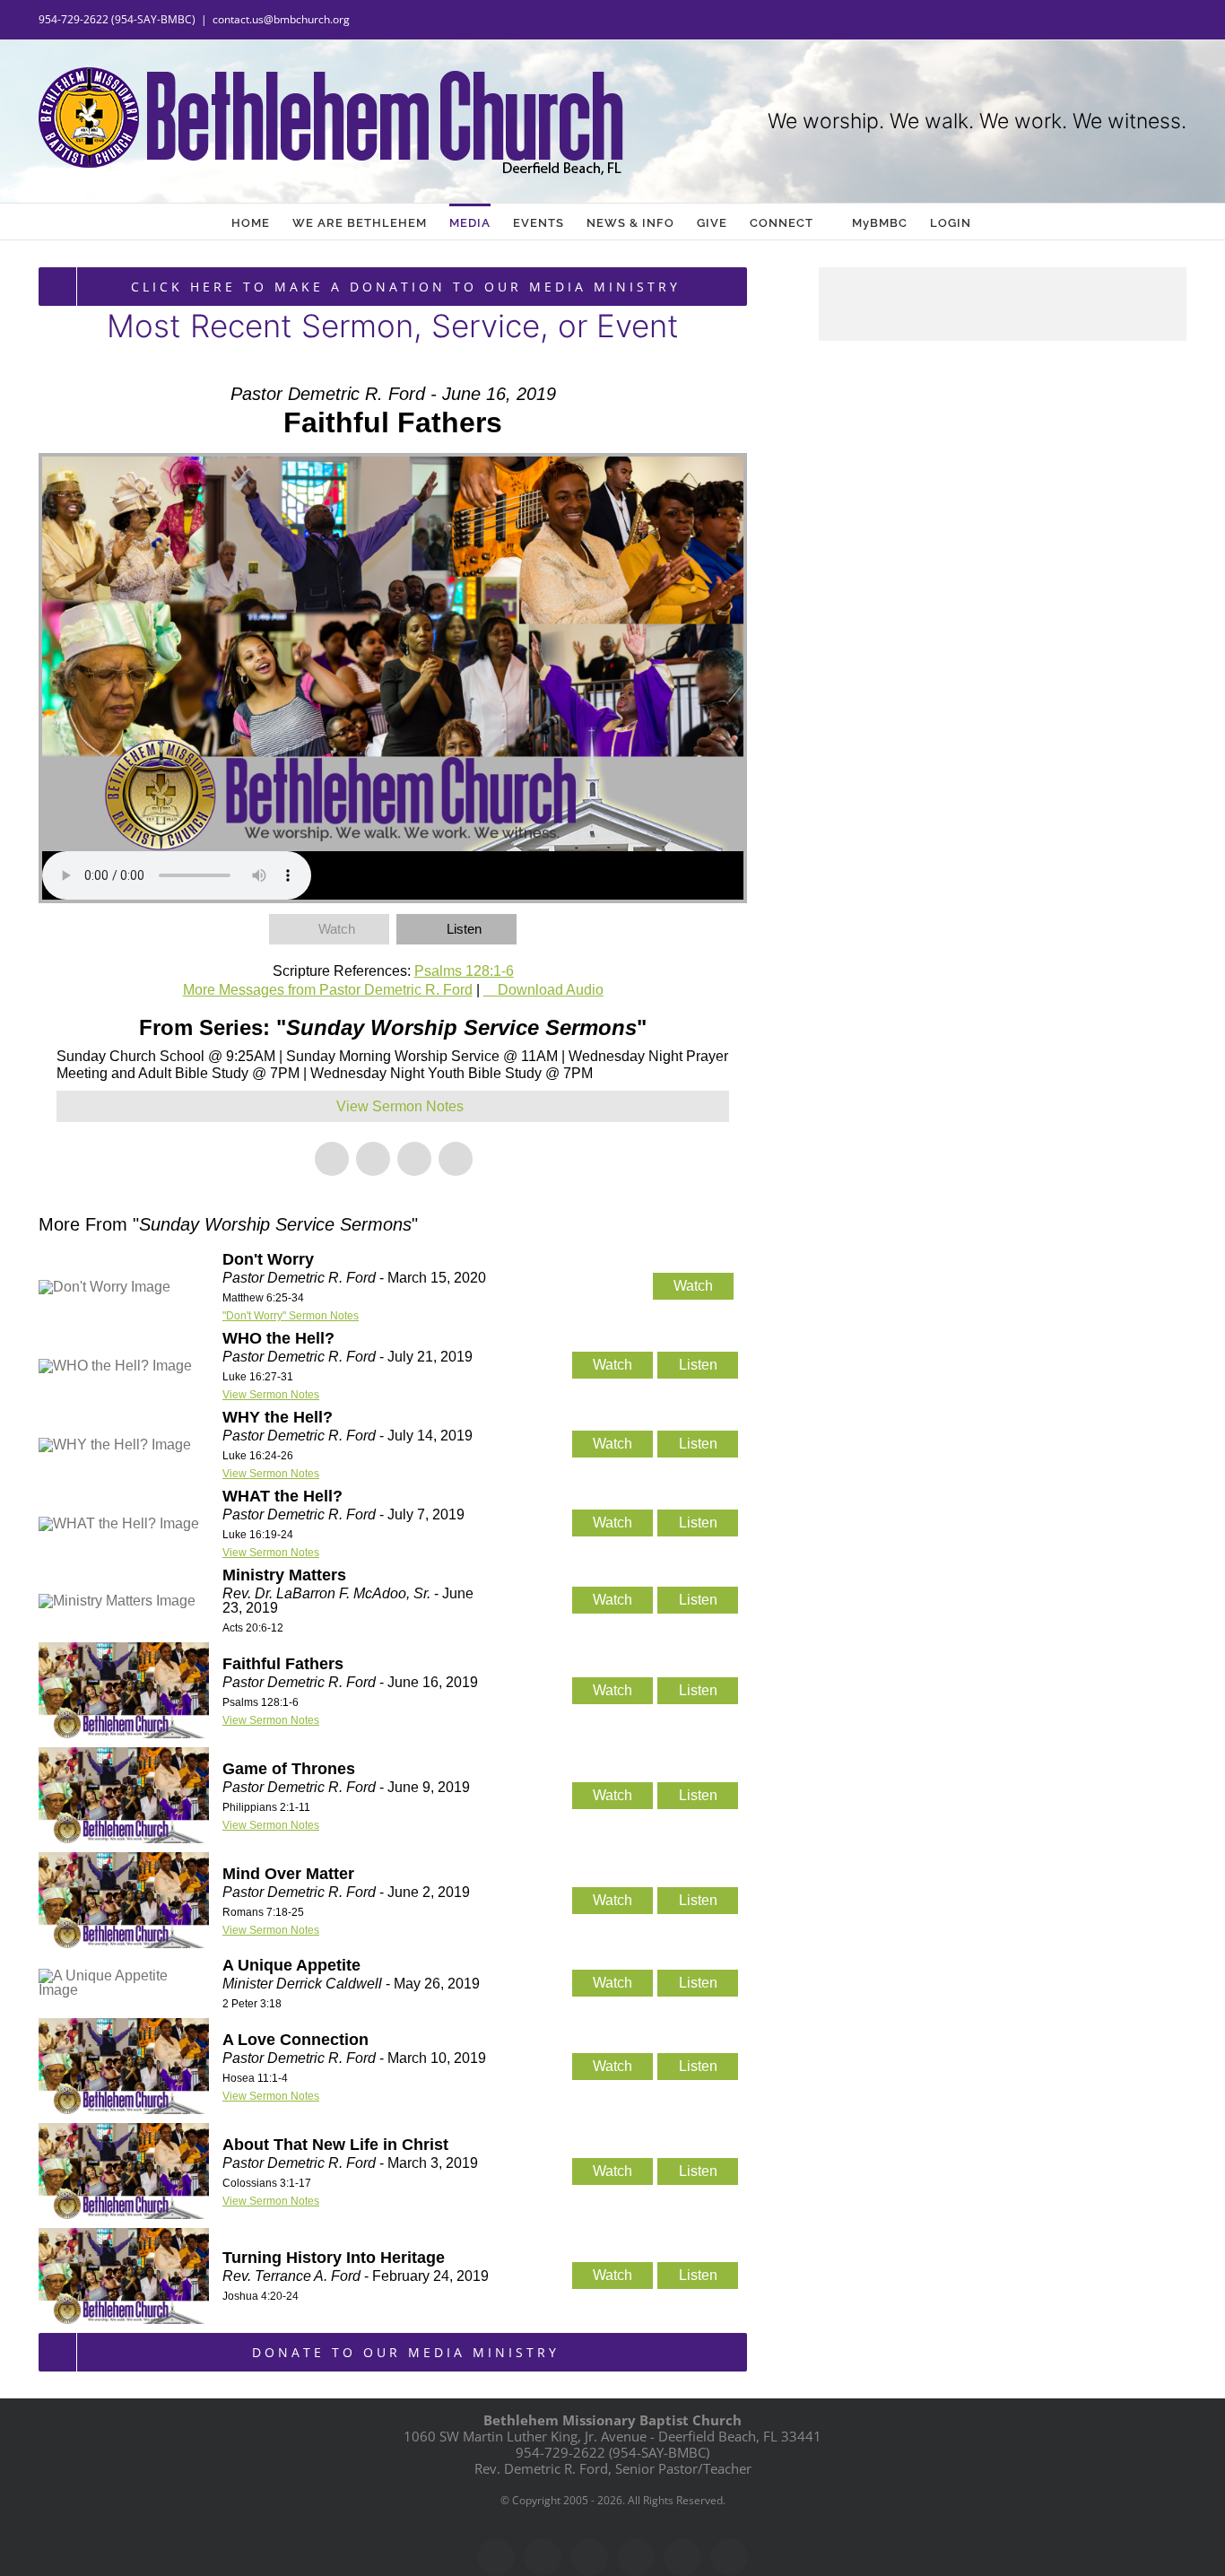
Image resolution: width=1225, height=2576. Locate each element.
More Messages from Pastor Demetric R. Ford (328, 990)
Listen (464, 929)
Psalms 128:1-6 (464, 971)
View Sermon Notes (271, 1395)
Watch (337, 929)
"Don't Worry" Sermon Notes (291, 1316)
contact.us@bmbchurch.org (281, 19)
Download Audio (551, 990)
